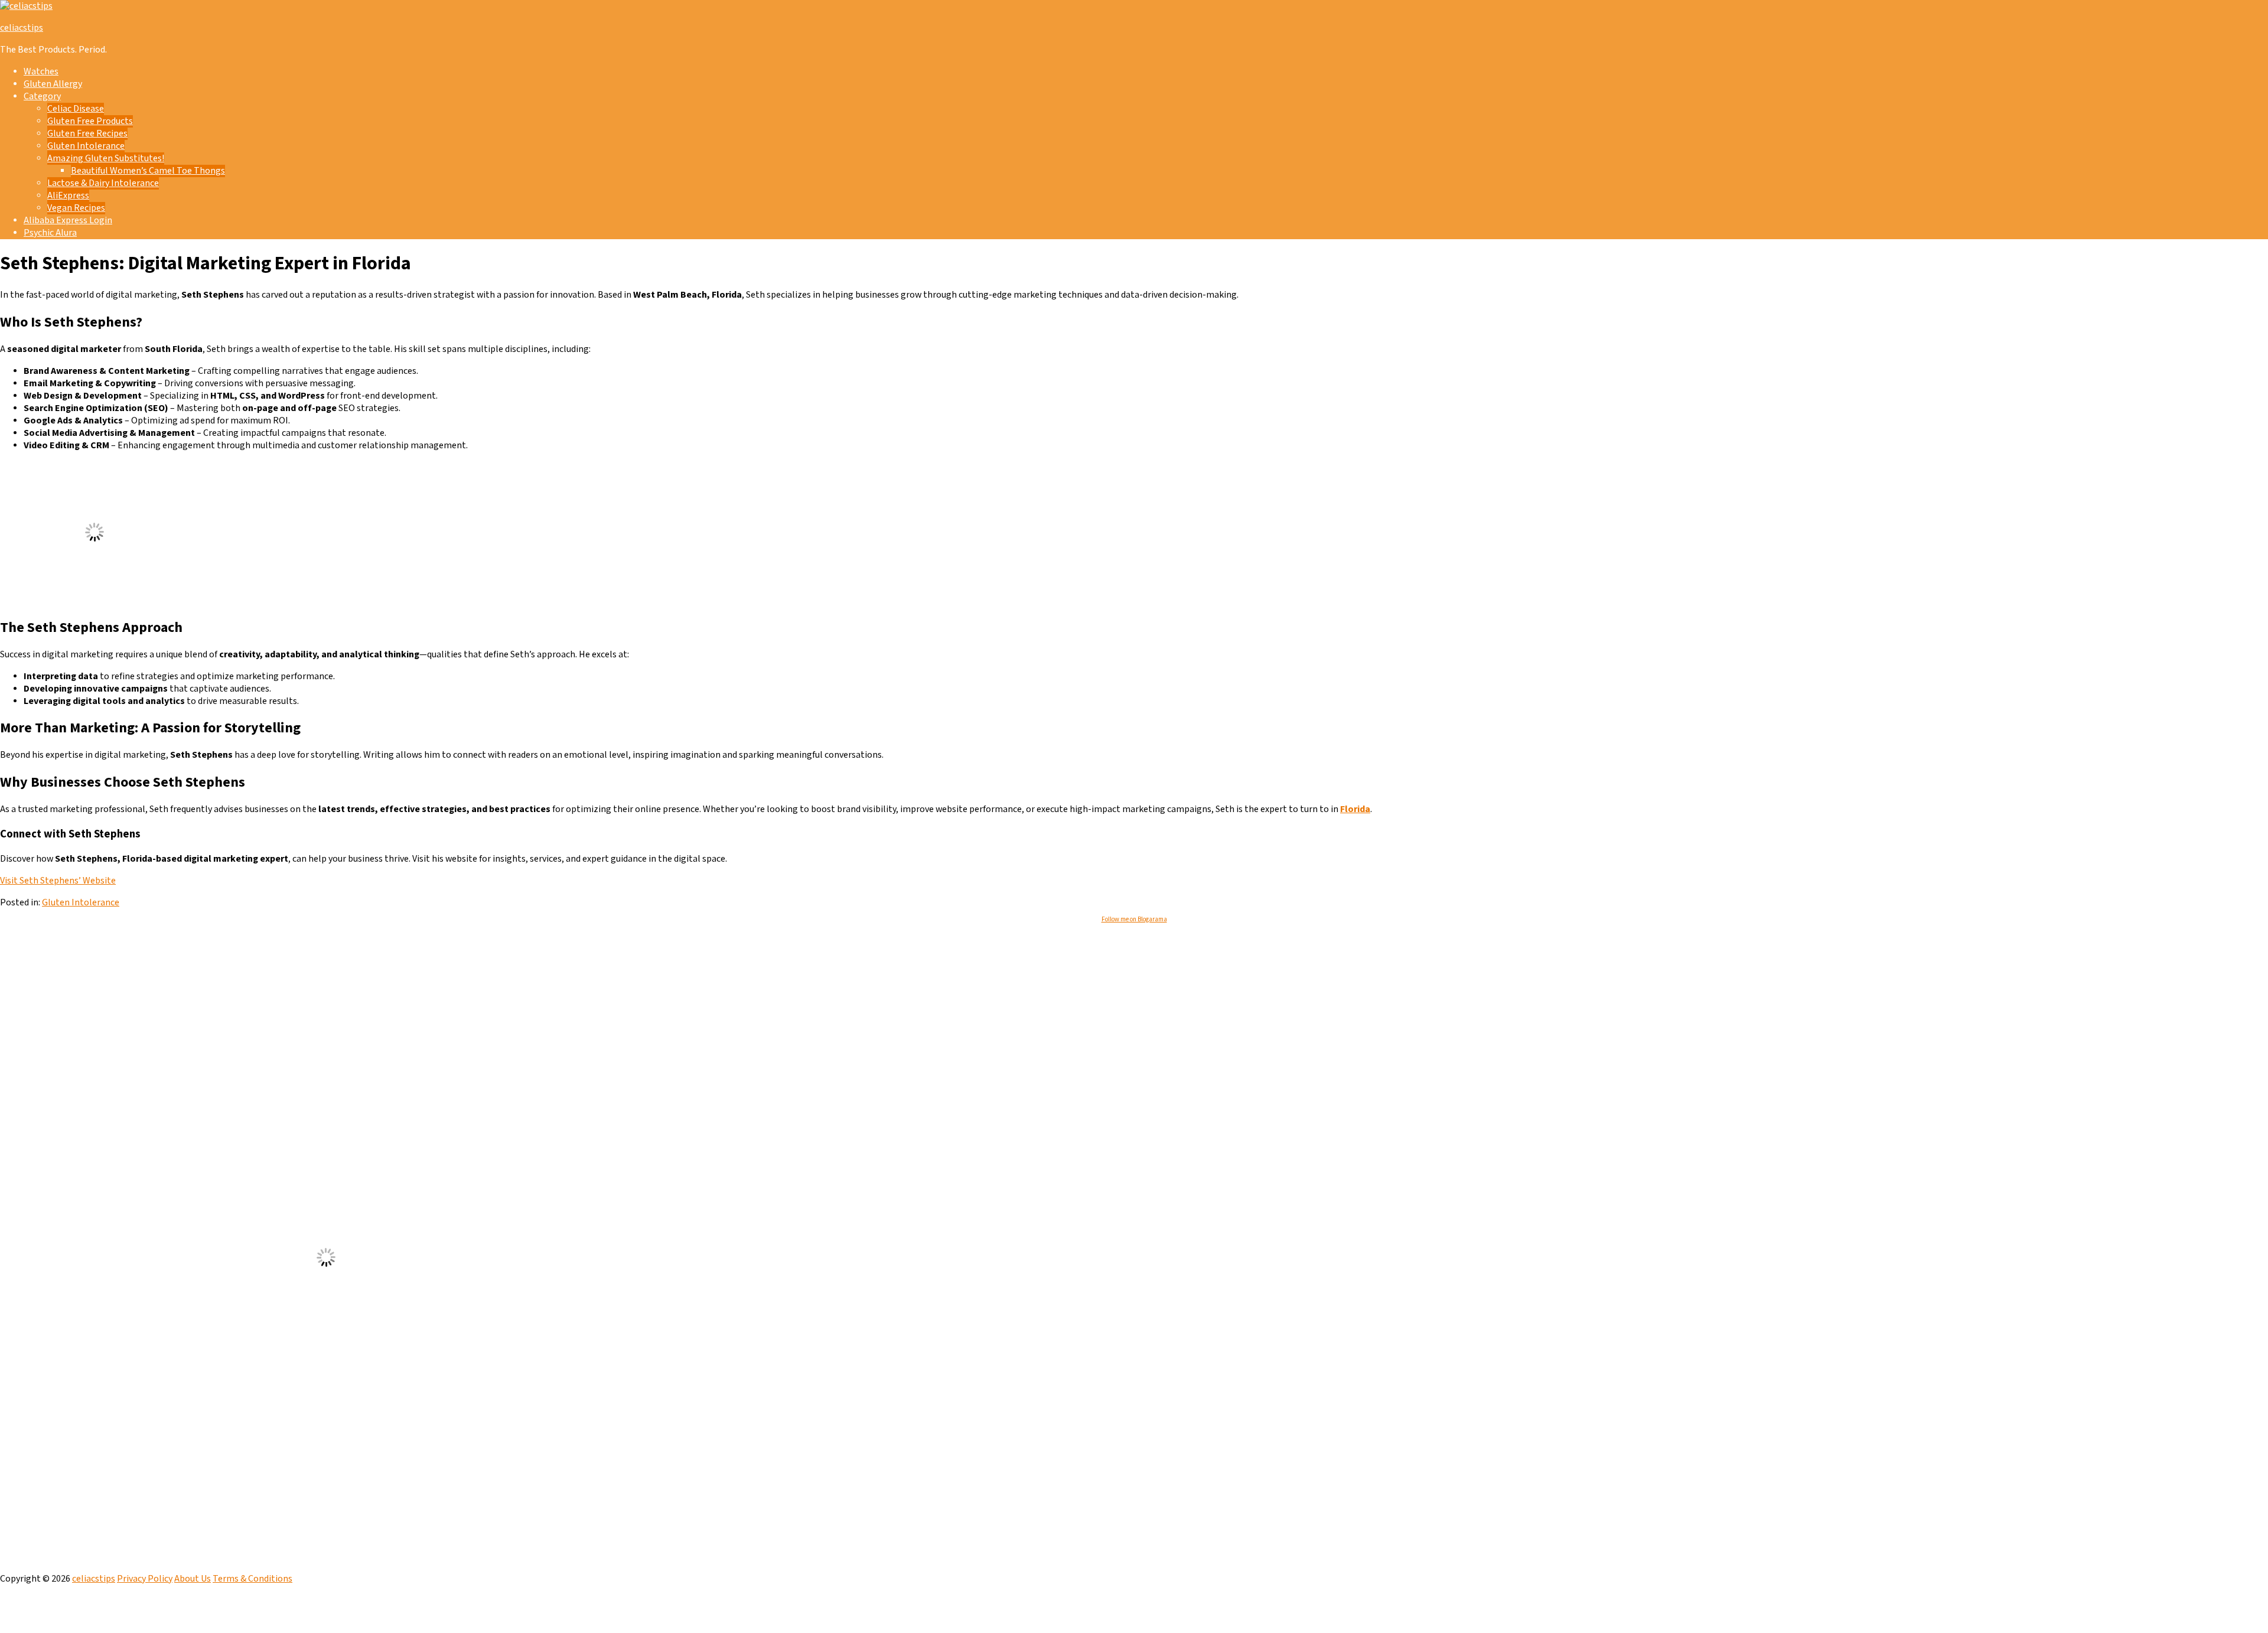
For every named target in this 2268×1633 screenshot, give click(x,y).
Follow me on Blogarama (1134, 920)
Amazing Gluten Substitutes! (106, 159)
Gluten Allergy (53, 84)
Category (42, 97)
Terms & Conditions (252, 1579)
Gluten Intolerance (86, 146)
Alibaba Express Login (68, 221)
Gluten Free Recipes (87, 134)
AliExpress (68, 196)
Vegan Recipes (76, 208)
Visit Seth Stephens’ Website (58, 881)
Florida (1355, 809)
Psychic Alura (50, 233)
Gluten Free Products (90, 121)
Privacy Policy (145, 1579)
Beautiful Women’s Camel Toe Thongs (148, 171)
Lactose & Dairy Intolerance (103, 183)
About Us (193, 1579)
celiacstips (22, 28)
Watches (41, 72)
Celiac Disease (76, 109)
